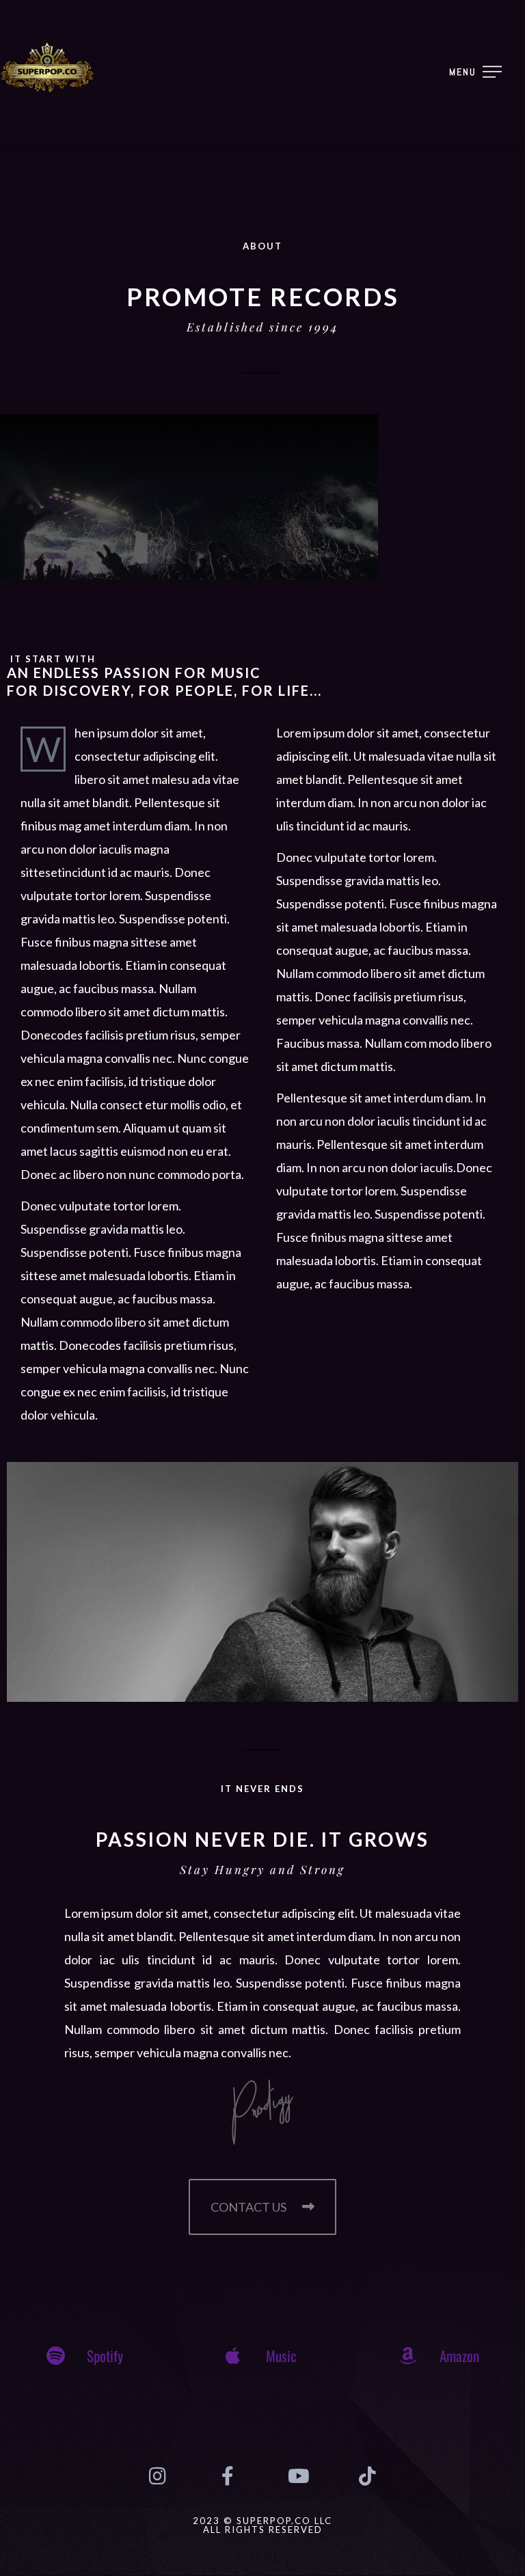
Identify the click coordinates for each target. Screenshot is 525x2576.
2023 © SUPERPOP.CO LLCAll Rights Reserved (262, 2525)
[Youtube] (297, 2476)
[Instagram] (157, 2476)
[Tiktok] (367, 2476)
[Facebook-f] (228, 2476)
